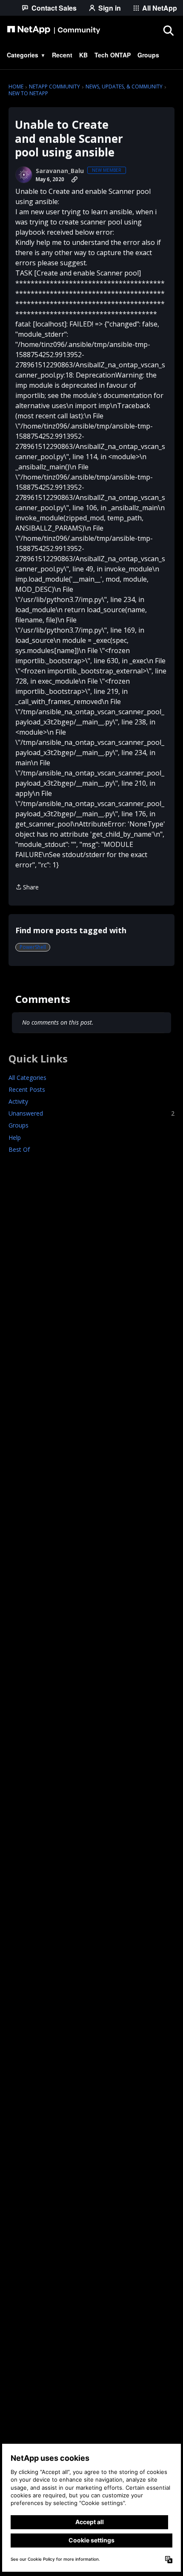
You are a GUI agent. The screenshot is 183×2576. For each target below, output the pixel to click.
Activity (18, 1101)
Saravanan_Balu (60, 171)
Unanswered (91, 1113)
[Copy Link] (74, 179)
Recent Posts (27, 1089)
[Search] (168, 30)
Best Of (19, 1149)
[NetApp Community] (54, 30)
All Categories (27, 1078)
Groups (19, 1125)
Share (27, 888)
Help (15, 1137)
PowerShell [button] (33, 947)
